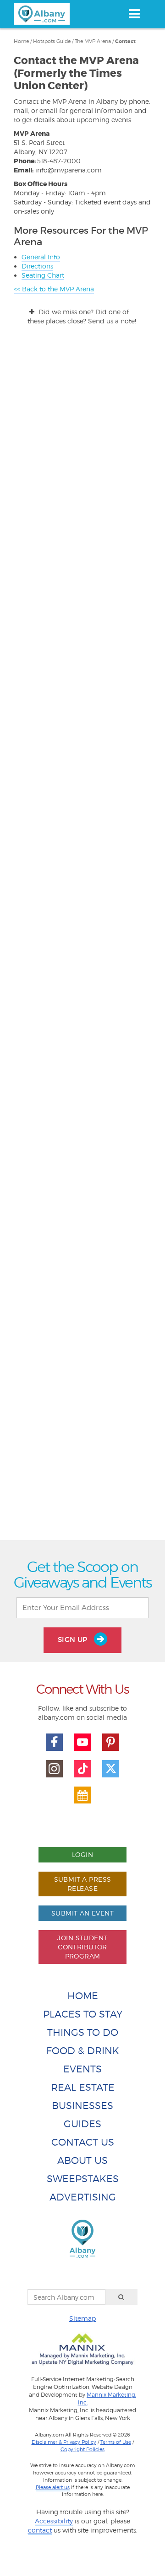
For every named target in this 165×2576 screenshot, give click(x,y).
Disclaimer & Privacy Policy (64, 2442)
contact (40, 2530)
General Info (41, 257)
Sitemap (82, 2318)
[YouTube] (82, 1742)
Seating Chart (43, 275)
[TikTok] (82, 1769)
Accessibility (54, 2521)
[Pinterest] (111, 1742)
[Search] (121, 2297)
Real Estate (83, 2087)
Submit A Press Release (83, 1884)
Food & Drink (83, 2051)
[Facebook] (55, 1742)
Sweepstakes (83, 2179)
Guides (82, 2124)
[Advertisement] (82, 1193)
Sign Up (74, 1640)
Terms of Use (116, 2442)
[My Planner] (82, 1795)
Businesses (82, 2106)
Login (82, 1854)
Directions (37, 266)
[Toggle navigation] (134, 14)
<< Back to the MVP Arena (54, 289)
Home (21, 41)
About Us (82, 2160)
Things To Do (83, 2032)
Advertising (83, 2197)
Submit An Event (82, 1913)
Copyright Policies (82, 2449)
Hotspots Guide (52, 41)
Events (82, 2069)
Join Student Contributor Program (82, 1947)
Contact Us (83, 2142)
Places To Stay (83, 2014)
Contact (125, 41)
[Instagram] (55, 1769)
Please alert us (53, 2487)
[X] (111, 1769)
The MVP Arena (93, 41)
